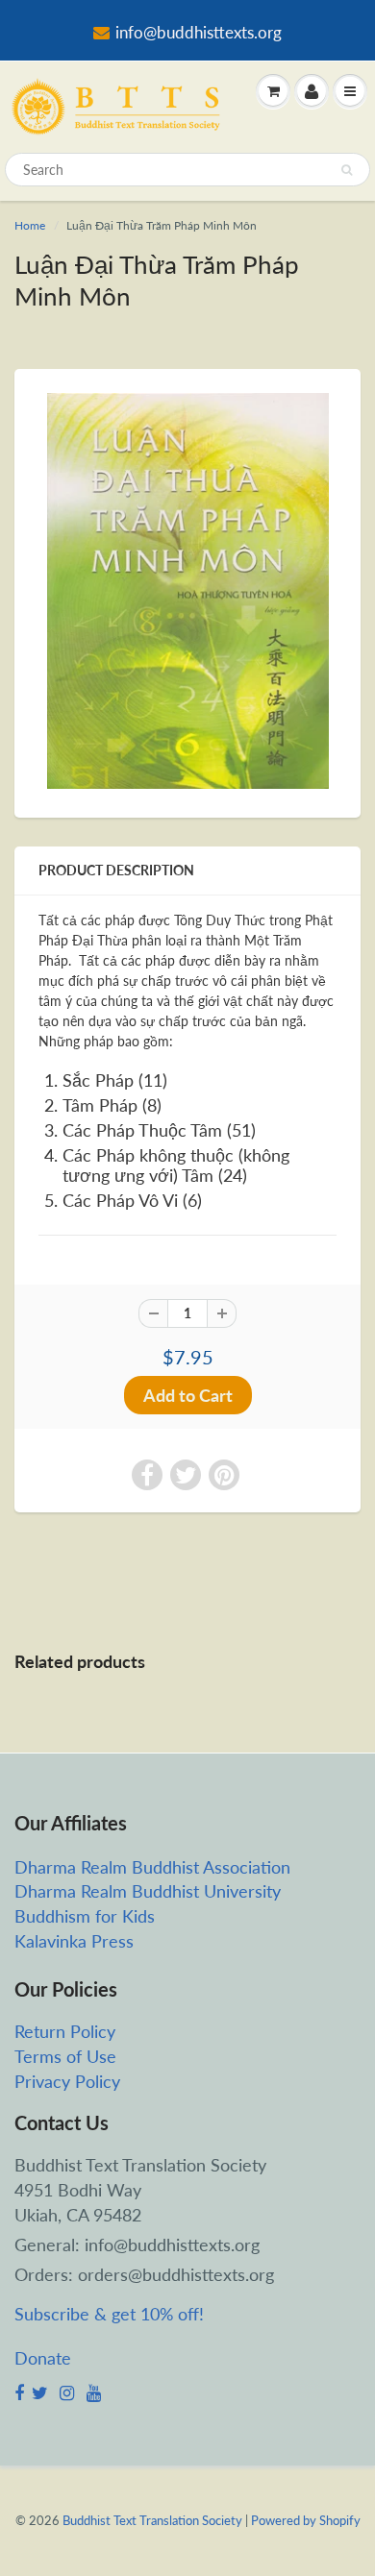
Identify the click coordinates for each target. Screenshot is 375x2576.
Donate (43, 2358)
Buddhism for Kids (85, 1916)
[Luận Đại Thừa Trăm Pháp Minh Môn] (187, 590)
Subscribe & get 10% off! (109, 2314)
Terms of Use (65, 2056)
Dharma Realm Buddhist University (148, 1891)
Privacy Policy (67, 2081)
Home (30, 225)
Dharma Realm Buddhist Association (152, 1867)
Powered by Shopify (306, 2520)
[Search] (347, 170)
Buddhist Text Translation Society (152, 2520)
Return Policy (65, 2031)
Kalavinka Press (74, 1941)
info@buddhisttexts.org (199, 32)
